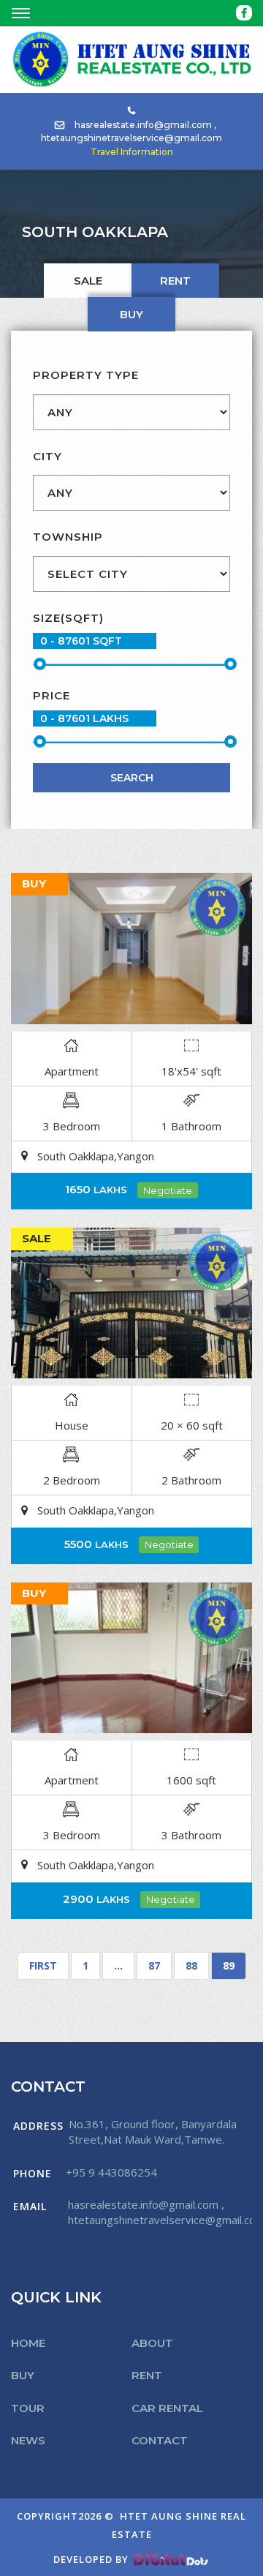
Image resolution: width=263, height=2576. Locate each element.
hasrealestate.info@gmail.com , (145, 125)
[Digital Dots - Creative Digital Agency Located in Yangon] (171, 2559)
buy (131, 314)
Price (52, 695)
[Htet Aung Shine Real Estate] (131, 59)
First (43, 1965)
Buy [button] (23, 2375)
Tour (28, 2408)
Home (28, 2343)
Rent (147, 2375)
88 (191, 1965)
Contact (160, 2440)
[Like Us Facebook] (244, 13)
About (152, 2343)
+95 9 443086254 (111, 2172)
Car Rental (167, 2408)
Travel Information (132, 152)
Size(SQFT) (68, 618)
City (47, 456)
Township (68, 537)
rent (175, 281)
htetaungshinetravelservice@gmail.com (131, 138)
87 (154, 1965)
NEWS (28, 2440)
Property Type (86, 375)
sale (88, 281)
